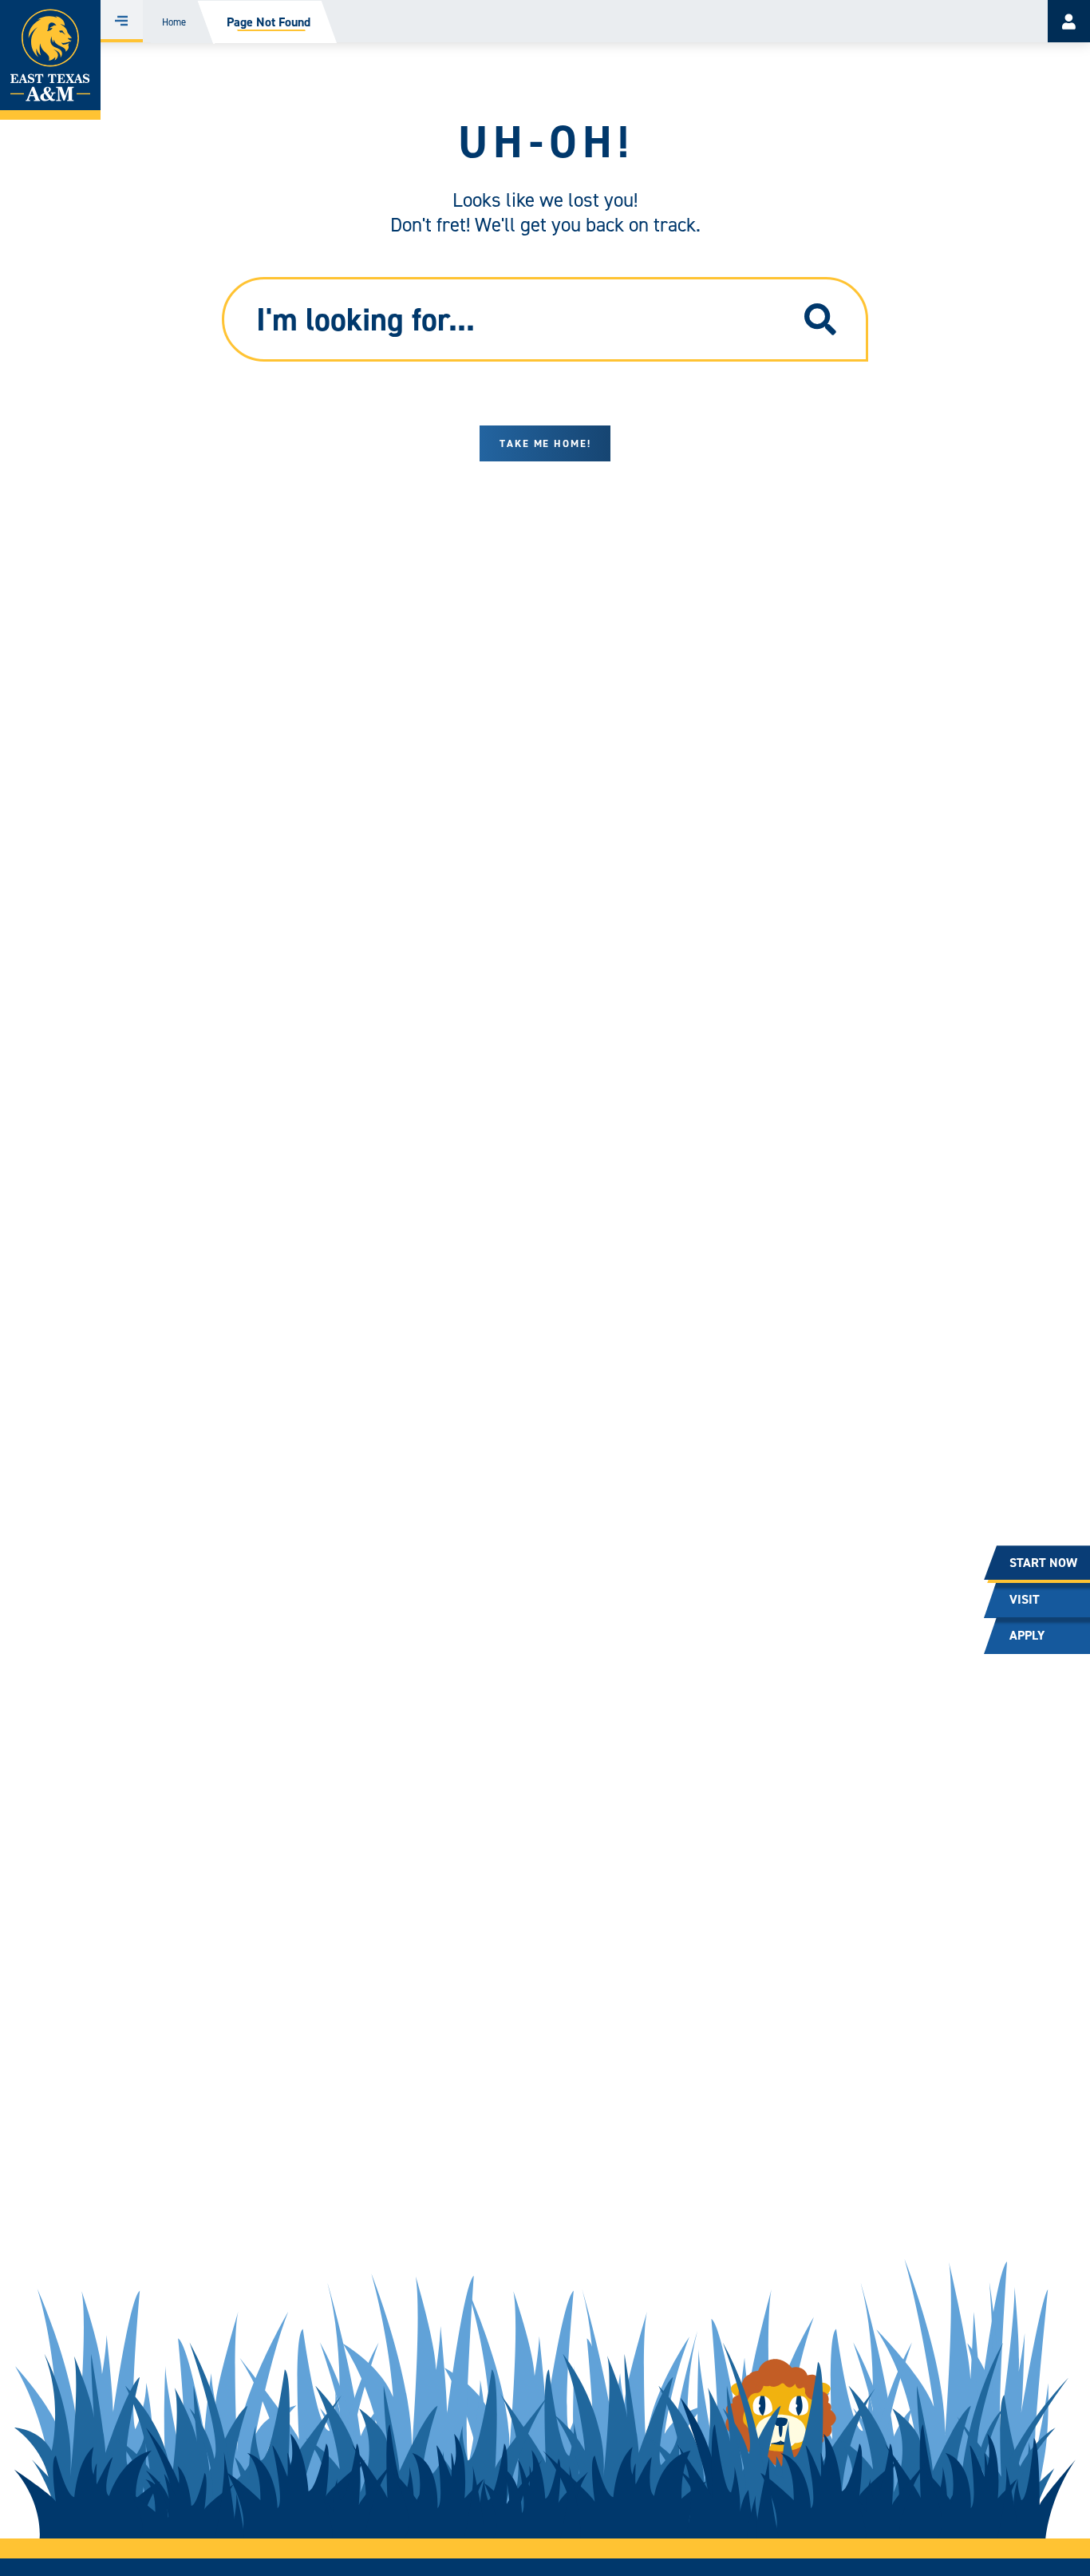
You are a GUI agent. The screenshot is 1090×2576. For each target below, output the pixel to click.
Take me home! (545, 443)
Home (174, 22)
